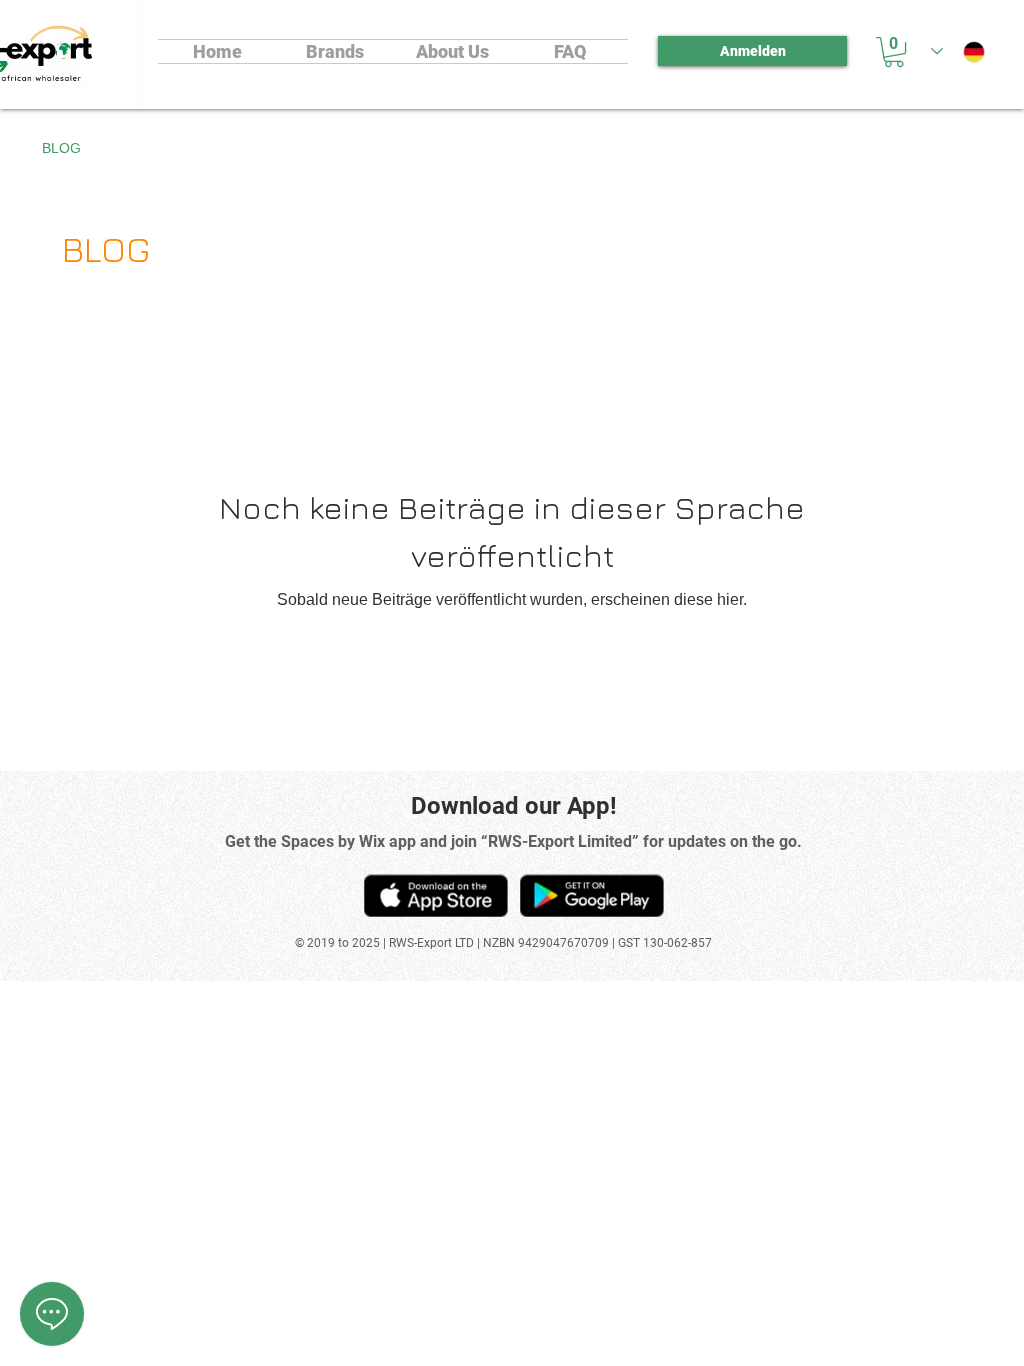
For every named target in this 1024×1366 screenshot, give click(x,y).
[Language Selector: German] (958, 51)
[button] (894, 52)
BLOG (61, 148)
